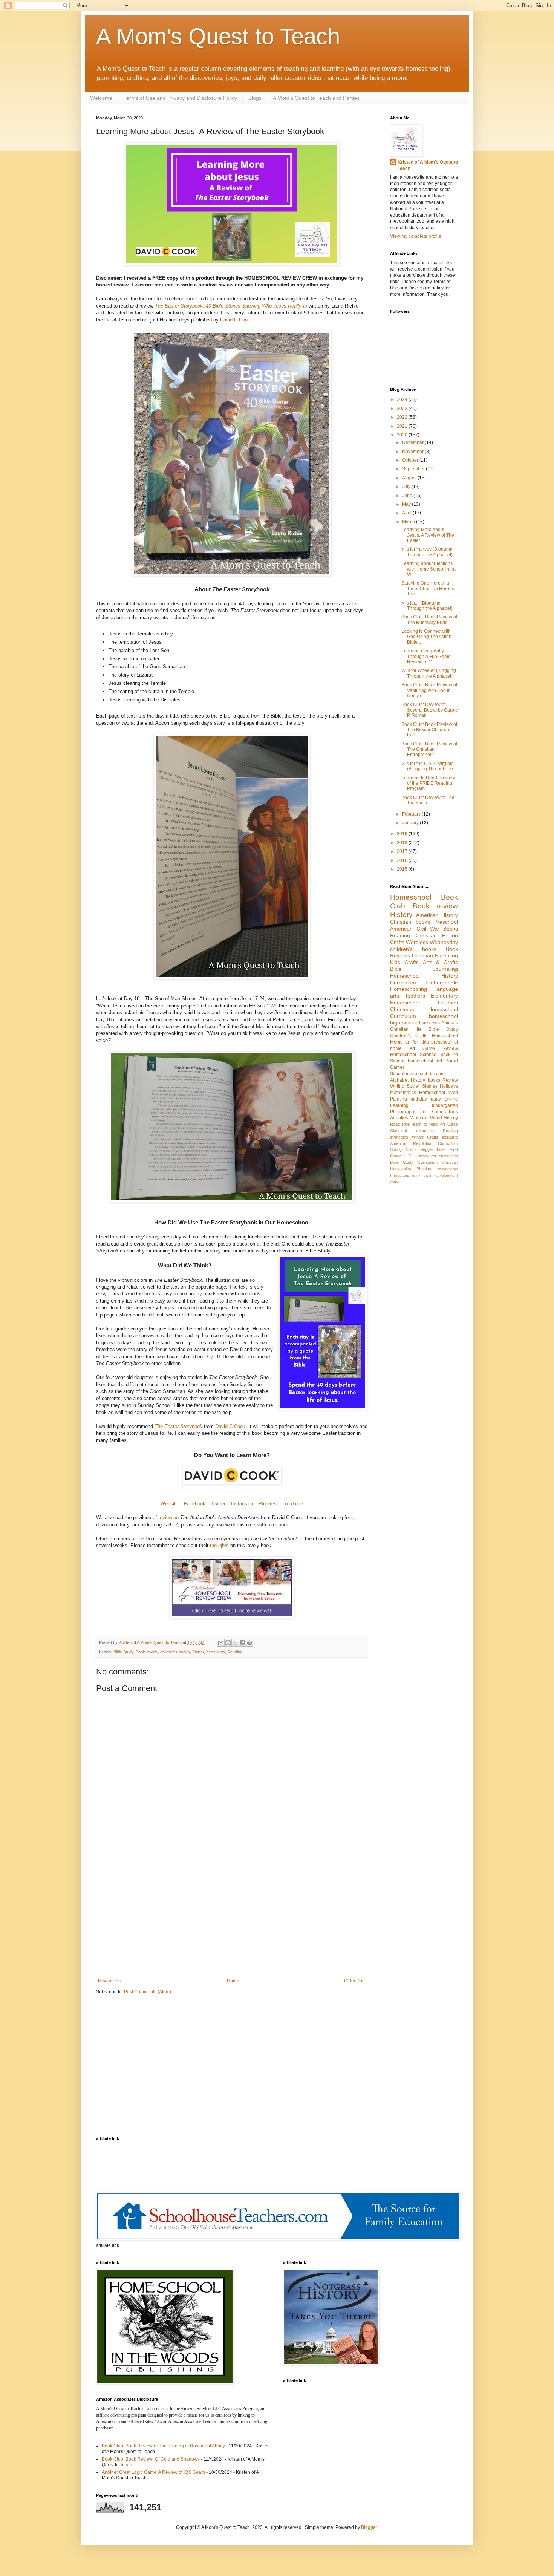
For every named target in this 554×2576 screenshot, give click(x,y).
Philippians (399, 1175)
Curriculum (448, 1143)
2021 (403, 426)
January (411, 823)
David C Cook (235, 320)
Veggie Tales (433, 1149)
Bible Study (123, 1652)
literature (450, 1137)
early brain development (435, 1175)
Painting (399, 1099)
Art (412, 1048)
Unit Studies (433, 1112)
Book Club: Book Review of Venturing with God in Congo (429, 690)
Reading (235, 1652)
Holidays (449, 1086)
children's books (175, 1652)
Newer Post (110, 1981)
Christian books (410, 922)
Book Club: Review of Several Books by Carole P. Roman (430, 710)
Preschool (446, 922)
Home (233, 1981)
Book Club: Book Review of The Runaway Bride (429, 620)
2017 (403, 851)
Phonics (424, 1169)
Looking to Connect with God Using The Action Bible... (426, 637)
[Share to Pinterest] (249, 1643)
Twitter (218, 1504)
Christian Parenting (435, 955)
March (409, 522)
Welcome (101, 98)
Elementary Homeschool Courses (424, 999)
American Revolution (411, 1143)
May (407, 504)
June (408, 496)
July (407, 487)
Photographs (403, 1112)
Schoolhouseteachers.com (417, 1074)
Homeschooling (409, 989)
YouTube (293, 1504)
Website (170, 1504)
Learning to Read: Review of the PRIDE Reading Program (428, 783)
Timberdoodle (442, 983)
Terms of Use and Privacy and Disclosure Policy (180, 98)
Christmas (402, 1009)
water (395, 1181)
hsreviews (216, 1652)
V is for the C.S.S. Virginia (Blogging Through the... (429, 766)
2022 (403, 417)
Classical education (412, 1131)
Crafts (397, 942)
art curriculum (445, 1156)
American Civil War (415, 929)
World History (444, 1118)
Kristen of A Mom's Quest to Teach (428, 165)
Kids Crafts (404, 962)
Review (450, 1080)
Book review (147, 1652)
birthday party (425, 1099)
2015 (403, 869)
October (411, 460)
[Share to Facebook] (242, 1643)
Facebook (195, 1504)
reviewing (168, 1518)
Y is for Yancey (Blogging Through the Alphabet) (427, 552)
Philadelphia (447, 1169)
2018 (403, 843)
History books (425, 1080)
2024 (403, 399)
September (414, 469)
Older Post (355, 1981)
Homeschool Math (439, 1093)
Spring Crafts (403, 1149)
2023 (403, 409)
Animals (450, 1023)
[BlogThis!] (228, 1643)
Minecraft (419, 1118)
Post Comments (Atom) (148, 1992)
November (413, 452)
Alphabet (399, 1080)
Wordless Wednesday (432, 942)
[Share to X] (235, 1643)
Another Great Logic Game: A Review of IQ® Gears (153, 2472)
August (410, 478)
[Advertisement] (232, 1916)
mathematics (403, 1093)
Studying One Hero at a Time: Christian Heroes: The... (428, 589)
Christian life (406, 1029)
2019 (403, 834)
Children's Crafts (409, 1036)
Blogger (369, 2527)
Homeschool (411, 897)
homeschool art (425, 1061)
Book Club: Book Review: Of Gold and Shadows (151, 2459)
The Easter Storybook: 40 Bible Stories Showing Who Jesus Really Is (231, 306)
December (413, 442)
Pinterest (268, 1504)
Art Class (449, 1124)
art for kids (417, 1042)
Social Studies (422, 1086)
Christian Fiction (437, 935)
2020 (403, 435)
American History (437, 915)
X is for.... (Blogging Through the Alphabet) (427, 606)
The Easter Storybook (178, 1426)
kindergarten (445, 1105)
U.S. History (416, 1156)
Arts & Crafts (441, 962)
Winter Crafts (425, 1137)
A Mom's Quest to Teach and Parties (316, 98)
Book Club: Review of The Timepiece (428, 800)
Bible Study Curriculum (414, 1162)
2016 (403, 860)
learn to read (425, 1124)
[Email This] (221, 1643)
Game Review (440, 1048)
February (412, 814)
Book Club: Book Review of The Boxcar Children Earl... (429, 730)
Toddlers (415, 996)
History (401, 915)
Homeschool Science (413, 1055)
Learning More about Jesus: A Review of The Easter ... (428, 535)
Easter (198, 1652)
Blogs (255, 98)
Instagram (243, 1504)
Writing (397, 1086)
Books (451, 929)
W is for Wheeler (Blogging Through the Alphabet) (429, 673)
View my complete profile (416, 236)
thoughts (219, 1545)
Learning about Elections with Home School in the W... (429, 569)
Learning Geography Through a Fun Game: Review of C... (427, 656)
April (407, 513)
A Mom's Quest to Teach (218, 36)
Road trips (400, 1124)
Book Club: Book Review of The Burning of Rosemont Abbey (163, 2446)
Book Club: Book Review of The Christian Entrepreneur (429, 749)
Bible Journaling (424, 969)
